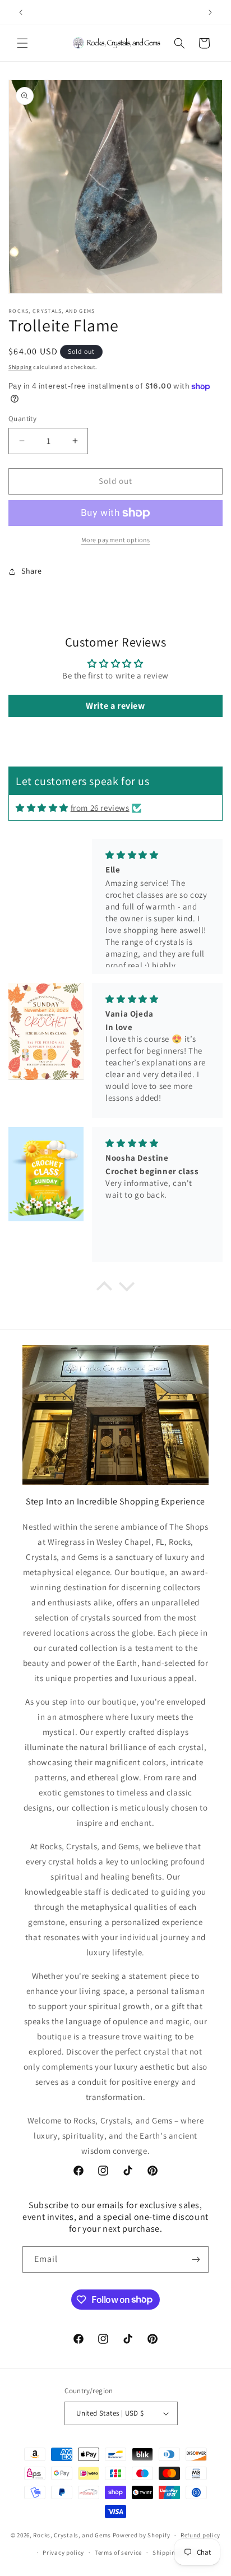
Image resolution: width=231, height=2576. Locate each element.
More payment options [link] (116, 540)
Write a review (115, 706)
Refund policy (200, 2535)
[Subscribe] (196, 2259)
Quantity (22, 419)
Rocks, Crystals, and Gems (72, 2535)
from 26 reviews (100, 808)
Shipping (20, 367)
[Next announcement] (210, 12)
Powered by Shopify (142, 2535)
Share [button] (32, 571)
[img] (42, 808)
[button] (22, 43)
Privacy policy (63, 2552)
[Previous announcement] (21, 12)
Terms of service (118, 2552)
